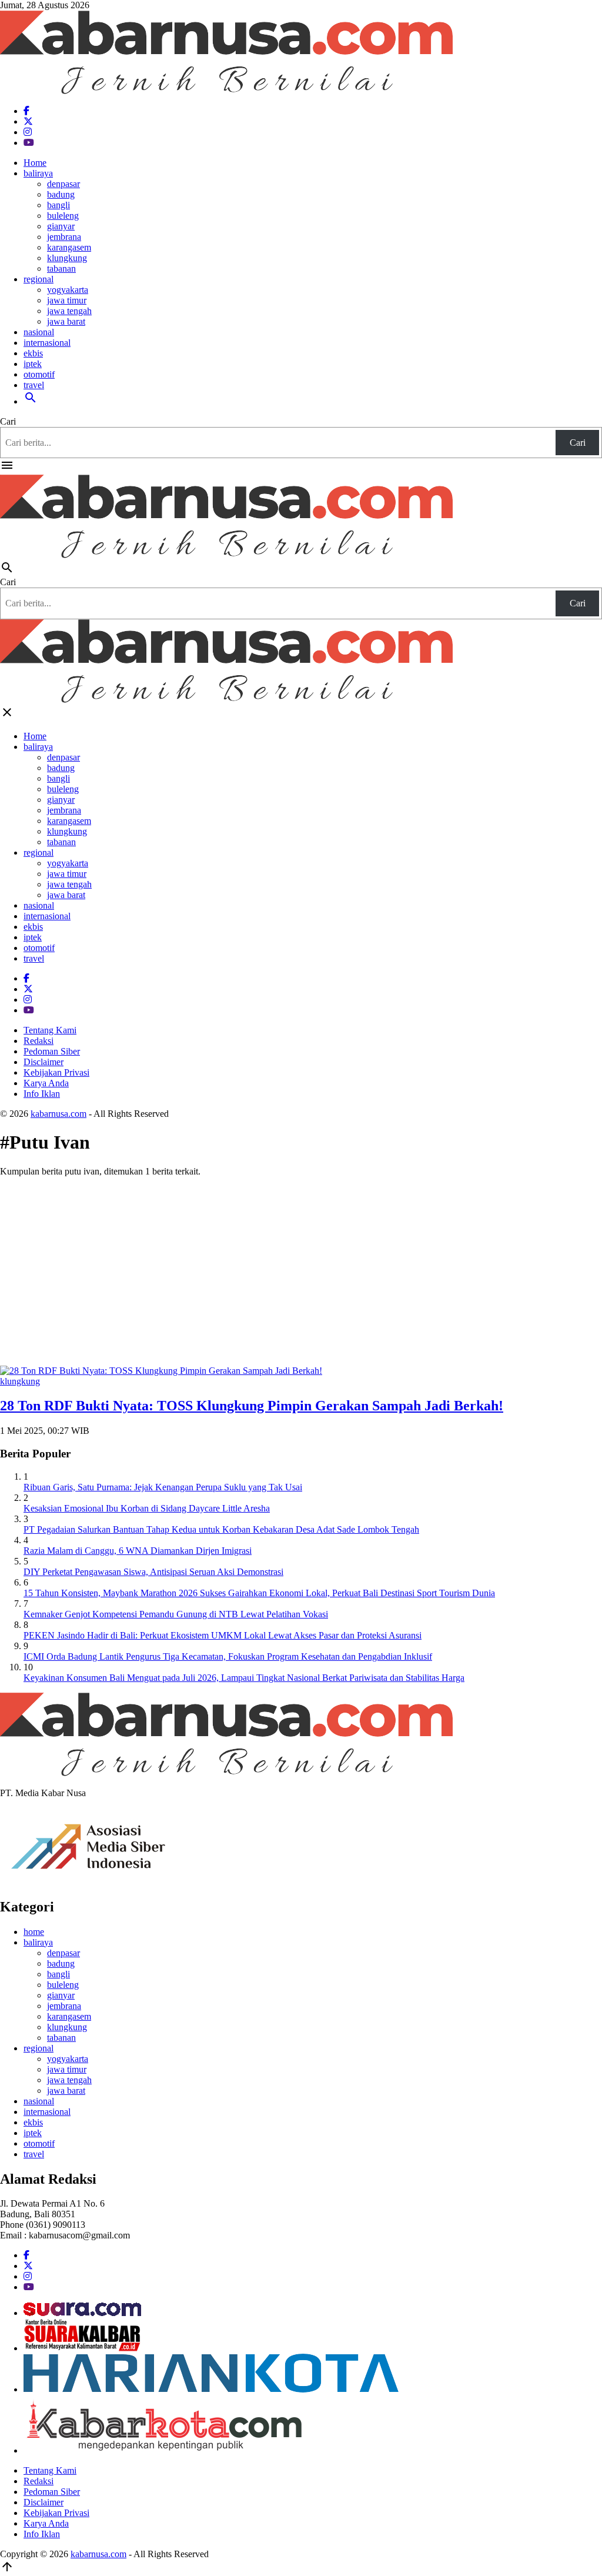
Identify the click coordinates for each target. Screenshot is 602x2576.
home (34, 1932)
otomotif (39, 374)
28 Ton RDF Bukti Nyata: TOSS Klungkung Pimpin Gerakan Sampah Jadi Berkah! (252, 1406)
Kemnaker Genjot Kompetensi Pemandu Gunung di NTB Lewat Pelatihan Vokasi (176, 1614)
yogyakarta (68, 290)
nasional (39, 332)
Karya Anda (46, 1083)
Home (35, 163)
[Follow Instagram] (28, 132)
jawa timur (67, 300)
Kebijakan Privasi (56, 1072)
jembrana (64, 237)
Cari (8, 421)
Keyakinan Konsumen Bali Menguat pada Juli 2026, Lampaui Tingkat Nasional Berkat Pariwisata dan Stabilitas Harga (244, 1678)
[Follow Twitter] (28, 121)
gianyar (61, 226)
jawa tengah (69, 311)
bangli (58, 205)
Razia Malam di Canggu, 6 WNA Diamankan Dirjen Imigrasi (138, 1551)
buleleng (63, 216)
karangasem (69, 247)
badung (61, 194)
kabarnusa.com (58, 1114)
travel (34, 385)
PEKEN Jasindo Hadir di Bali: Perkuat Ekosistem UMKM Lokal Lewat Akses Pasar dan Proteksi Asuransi (223, 1635)
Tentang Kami (50, 1030)
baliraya (38, 173)
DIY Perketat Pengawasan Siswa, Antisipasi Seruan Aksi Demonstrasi (153, 1572)
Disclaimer (44, 1062)
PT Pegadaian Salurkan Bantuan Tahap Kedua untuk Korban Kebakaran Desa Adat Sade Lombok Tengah (221, 1529)
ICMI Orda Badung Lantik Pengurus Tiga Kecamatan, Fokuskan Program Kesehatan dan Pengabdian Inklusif (228, 1656)
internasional (47, 343)
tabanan (61, 268)
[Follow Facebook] (26, 111)
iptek (33, 364)
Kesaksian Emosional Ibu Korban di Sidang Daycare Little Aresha (147, 1508)
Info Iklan (42, 1094)
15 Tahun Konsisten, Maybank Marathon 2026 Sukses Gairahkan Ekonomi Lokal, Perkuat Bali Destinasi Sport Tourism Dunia (259, 1593)
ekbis (33, 353)
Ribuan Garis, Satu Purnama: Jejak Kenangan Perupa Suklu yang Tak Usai (163, 1487)
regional (39, 279)
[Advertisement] (301, 1269)
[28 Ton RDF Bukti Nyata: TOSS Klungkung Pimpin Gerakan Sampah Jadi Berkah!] (161, 1371)
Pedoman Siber (52, 1051)
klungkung (67, 258)
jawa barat (66, 321)
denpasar (63, 184)
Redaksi (39, 1041)
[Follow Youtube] (29, 143)
